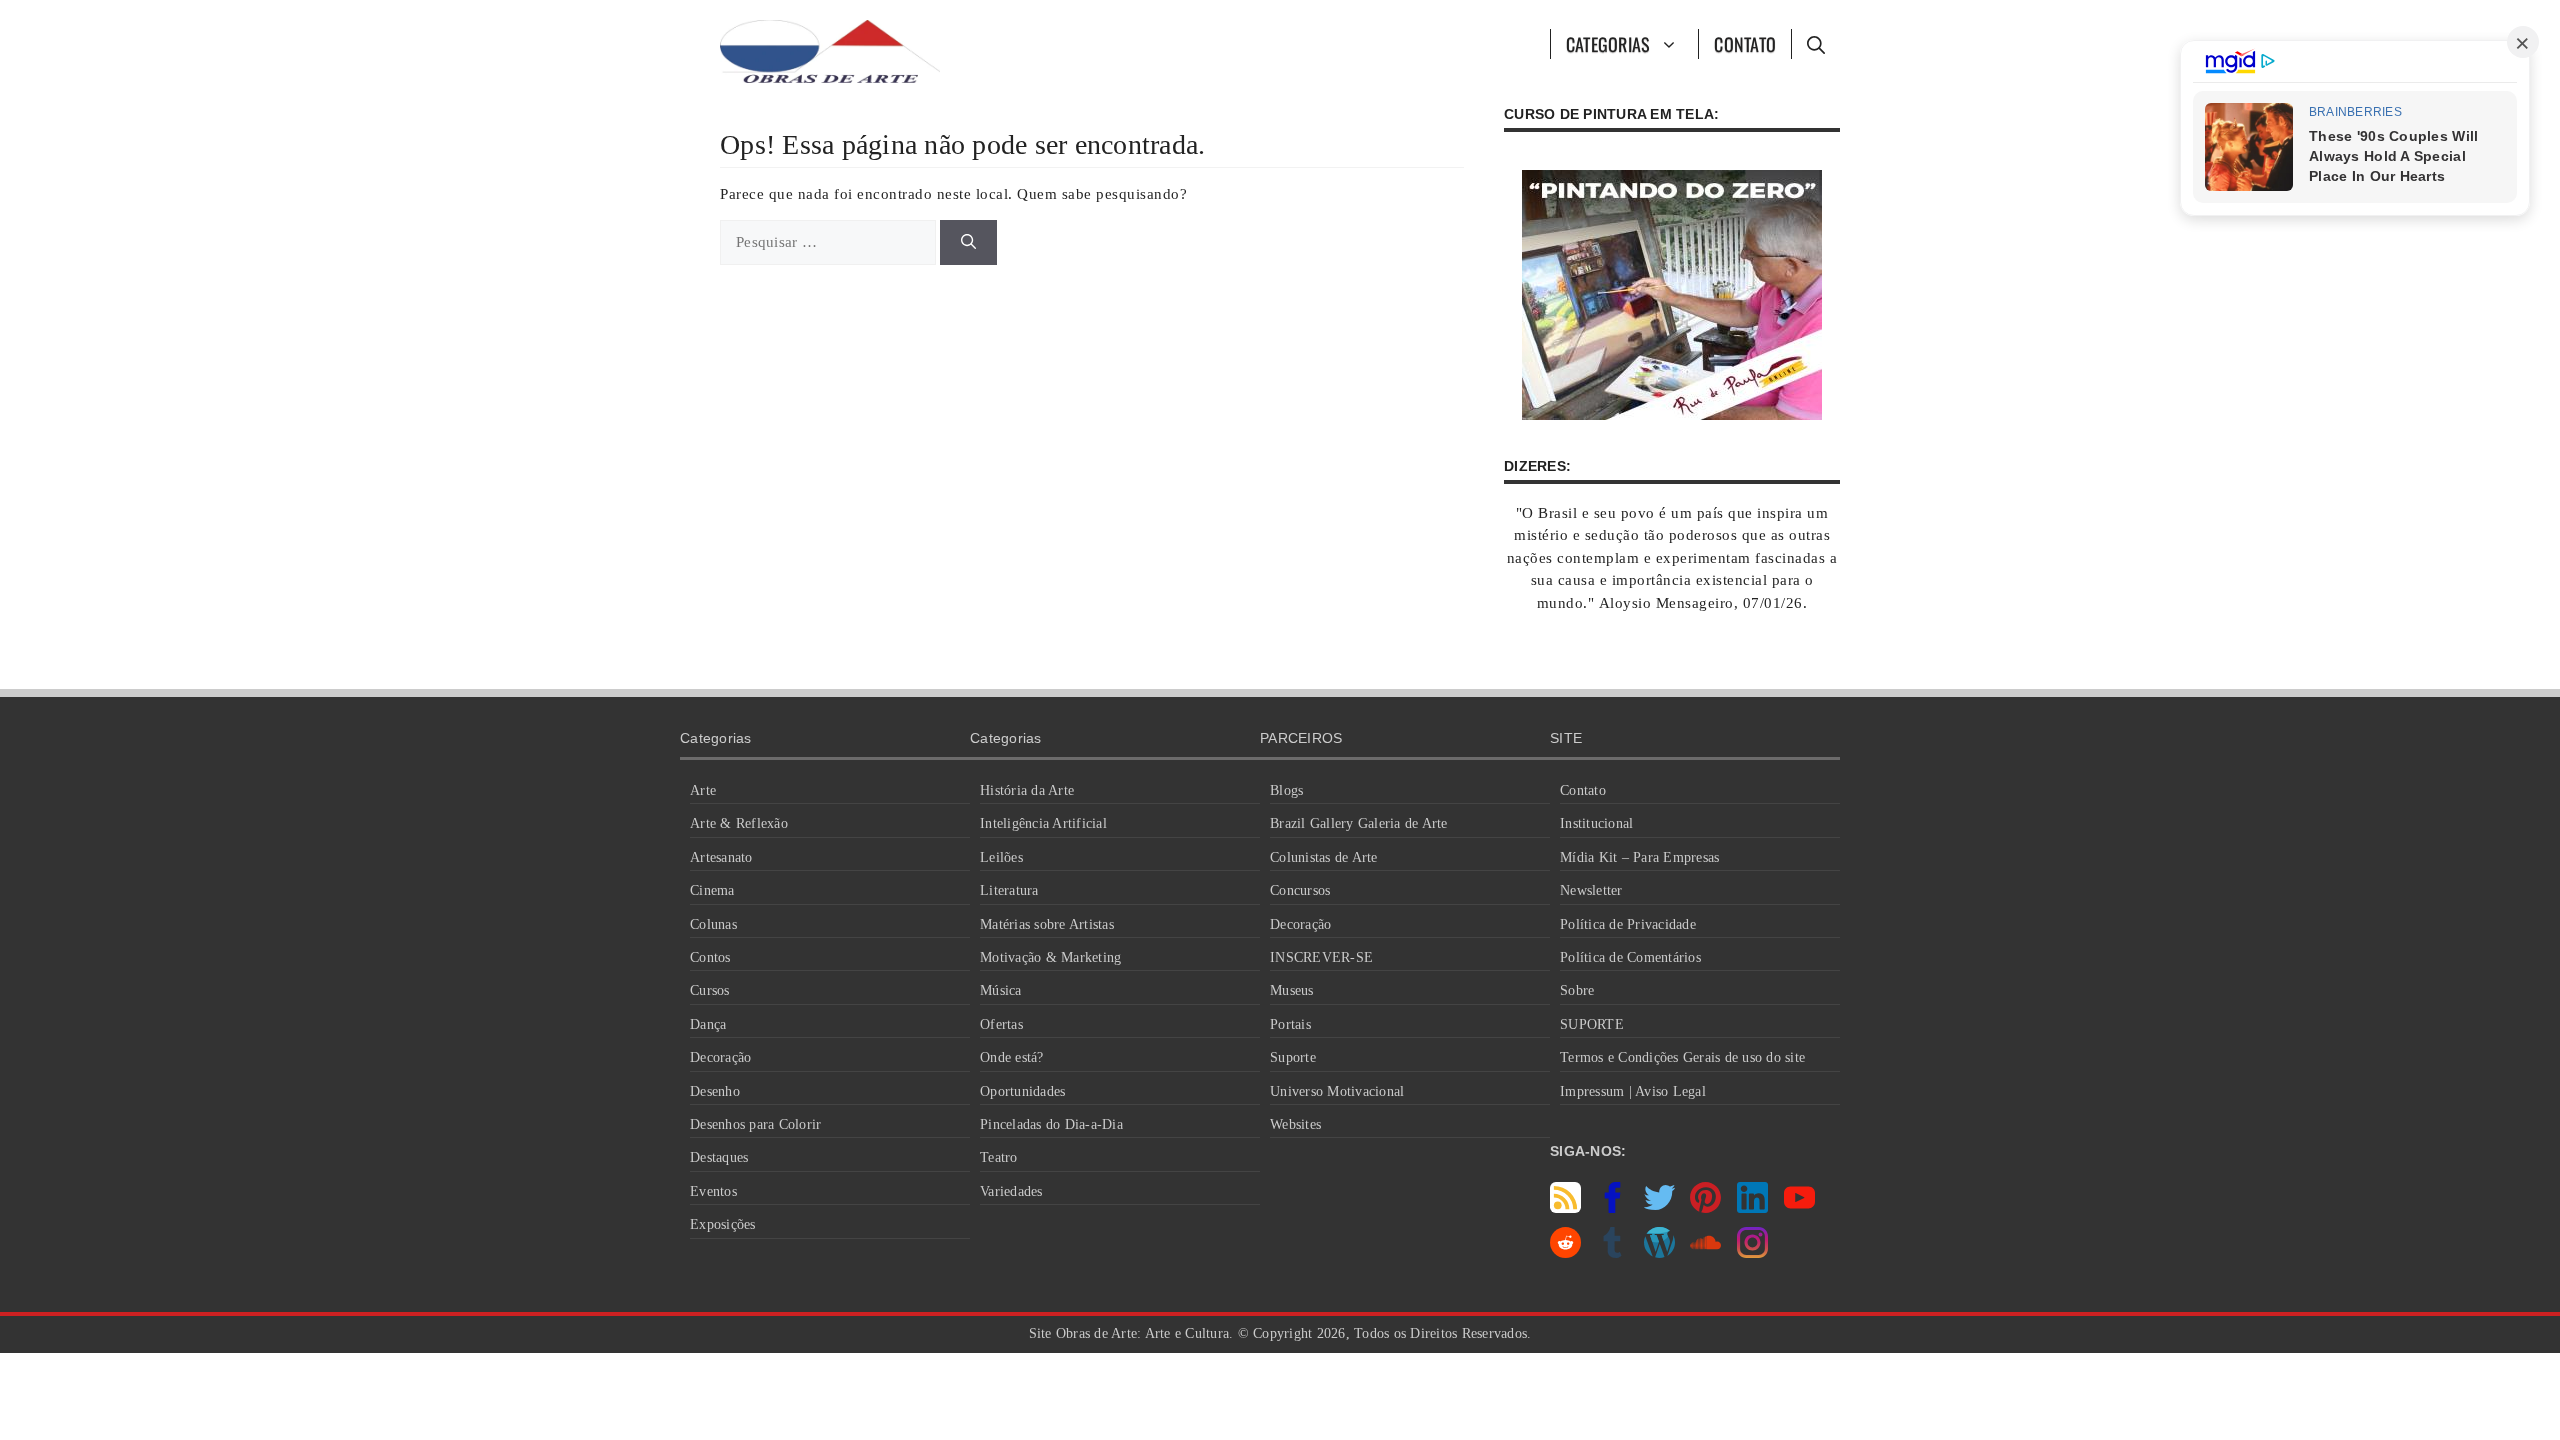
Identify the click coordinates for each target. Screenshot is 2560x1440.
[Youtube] (1799, 1208)
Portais (1290, 1024)
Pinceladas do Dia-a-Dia (1051, 1124)
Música (1001, 990)
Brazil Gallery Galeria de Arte (1359, 823)
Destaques (719, 1157)
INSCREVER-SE (1321, 957)
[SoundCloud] (1705, 1253)
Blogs (1286, 790)
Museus (1292, 990)
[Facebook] (1612, 1208)
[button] (1815, 44)
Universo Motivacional (1337, 1091)
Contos (710, 957)
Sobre (1577, 990)
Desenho (715, 1091)
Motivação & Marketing (1050, 957)
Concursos (1300, 890)
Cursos (710, 990)
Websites (1295, 1124)
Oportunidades (1022, 1091)
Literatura (1009, 890)
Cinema (712, 890)
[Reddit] (1565, 1253)
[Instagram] (1752, 1253)
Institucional (1596, 823)
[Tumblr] (1612, 1253)
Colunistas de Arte (1324, 857)
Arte (703, 790)
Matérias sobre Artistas (1047, 924)
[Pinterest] (1705, 1208)
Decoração (720, 1057)
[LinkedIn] (1752, 1208)
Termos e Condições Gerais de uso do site (1682, 1057)
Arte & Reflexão (739, 823)
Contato (1745, 44)
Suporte (1293, 1057)
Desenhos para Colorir (755, 1124)
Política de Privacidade (1628, 924)
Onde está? (1012, 1057)
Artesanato (721, 857)
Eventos (713, 1191)
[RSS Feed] (1565, 1208)
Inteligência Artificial (1043, 823)
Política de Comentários (1630, 957)
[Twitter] (1659, 1208)
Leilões (1001, 857)
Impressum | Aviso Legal (1633, 1091)
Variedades (1011, 1191)
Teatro (999, 1157)
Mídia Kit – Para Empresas (1639, 857)
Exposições (723, 1224)
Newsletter (1591, 890)
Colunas (713, 924)
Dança (708, 1024)
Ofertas (1001, 1024)
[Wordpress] (1659, 1253)
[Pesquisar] (968, 242)
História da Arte (1027, 790)
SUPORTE (1592, 1024)
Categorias (1608, 44)
